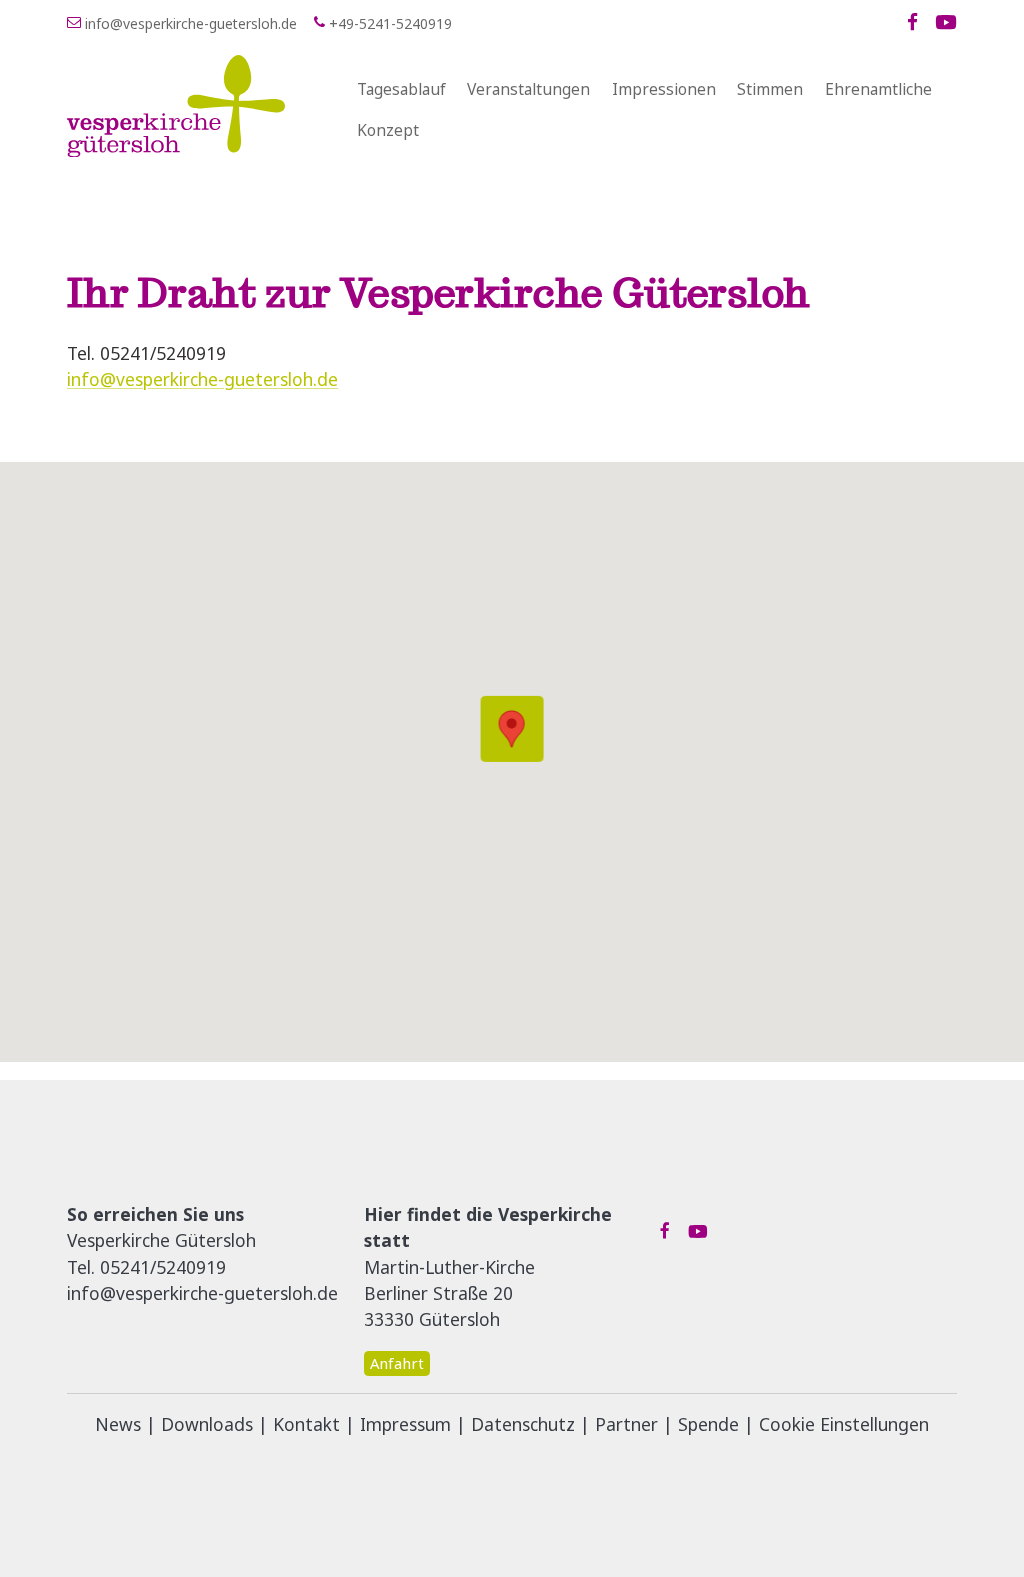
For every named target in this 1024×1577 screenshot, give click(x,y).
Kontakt (306, 1424)
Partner (626, 1424)
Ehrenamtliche (878, 89)
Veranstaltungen (528, 89)
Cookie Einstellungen (844, 1424)
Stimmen (770, 89)
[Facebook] (912, 23)
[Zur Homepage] (203, 106)
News (118, 1424)
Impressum (405, 1424)
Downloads (207, 1424)
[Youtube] (945, 23)
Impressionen (664, 89)
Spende (708, 1424)
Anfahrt (397, 1363)
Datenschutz (523, 1424)
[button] (512, 729)
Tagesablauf (401, 89)
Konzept (388, 130)
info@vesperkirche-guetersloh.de (202, 379)
